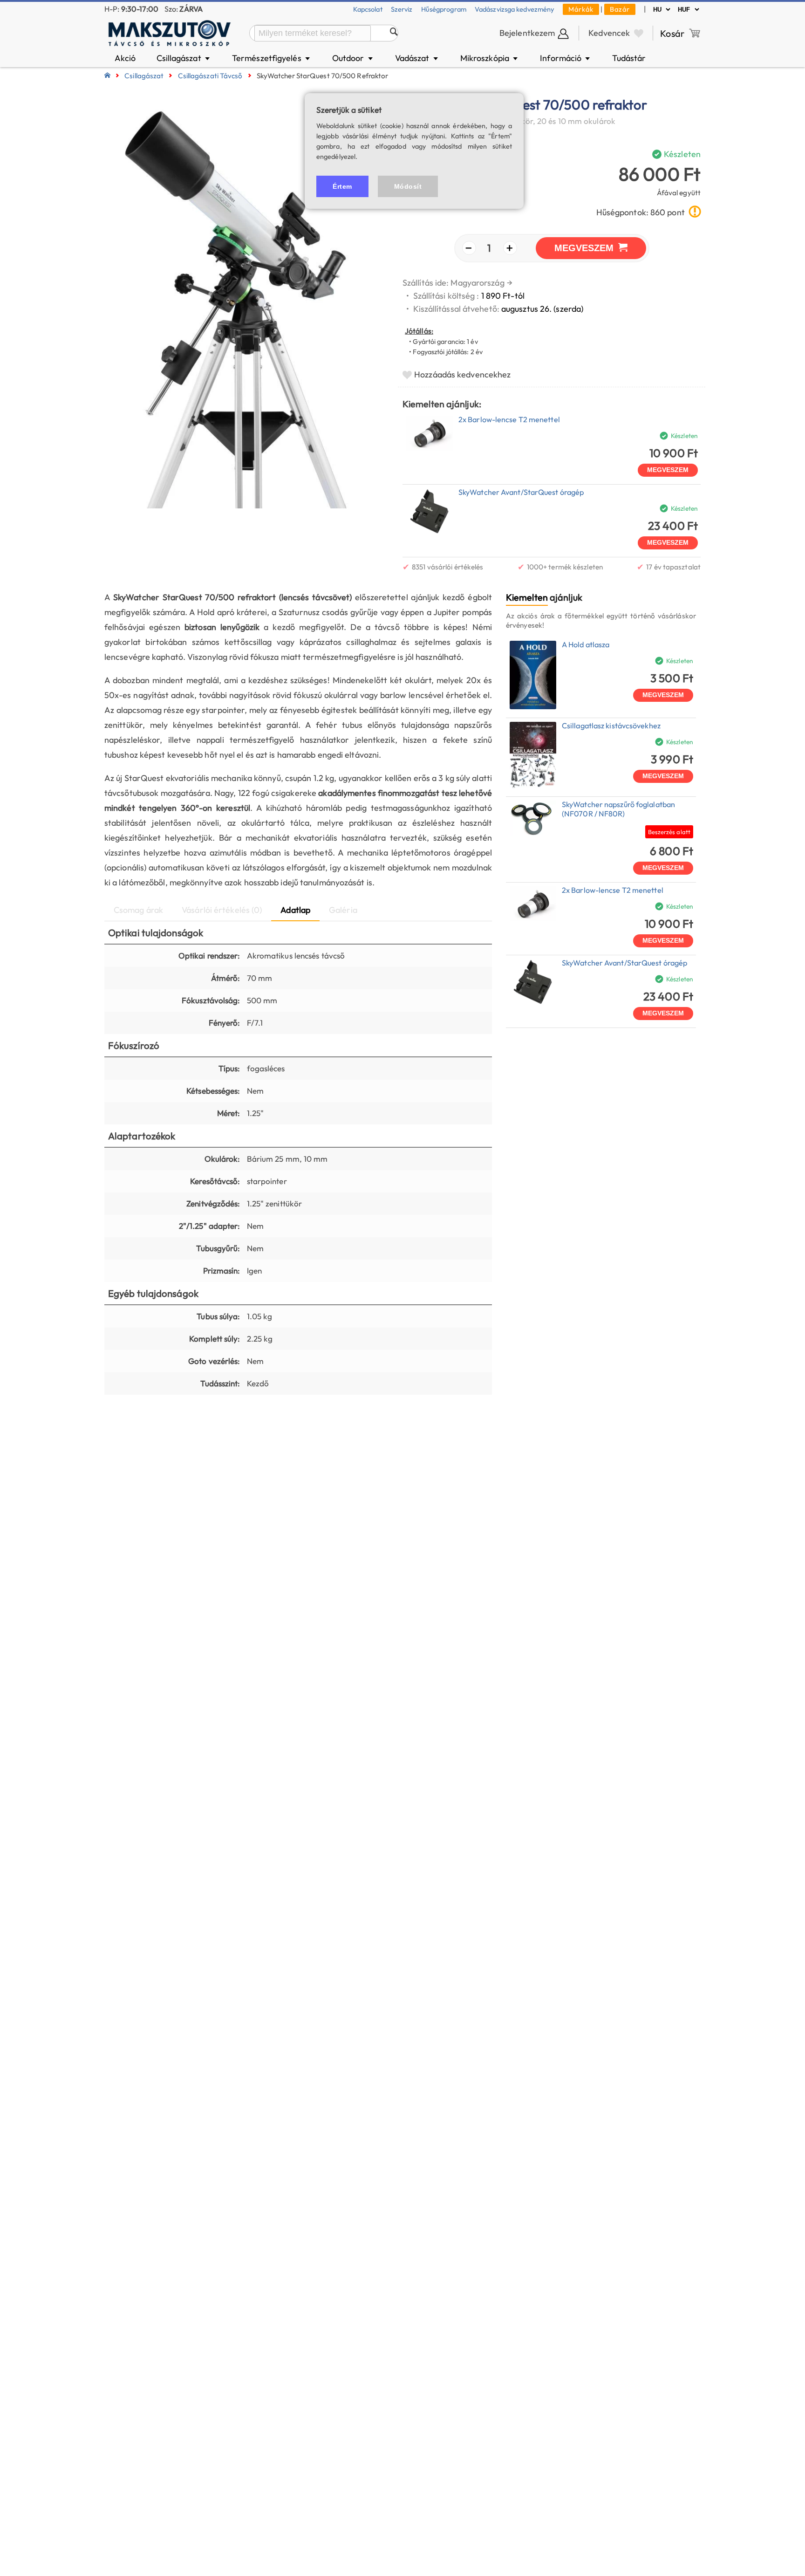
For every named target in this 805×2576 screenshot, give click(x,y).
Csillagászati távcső (210, 76)
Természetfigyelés (272, 58)
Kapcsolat (368, 9)
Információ (566, 58)
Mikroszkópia (490, 58)
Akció (125, 58)
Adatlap (295, 910)
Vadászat (417, 58)
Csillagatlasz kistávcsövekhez (611, 726)
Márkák (581, 9)
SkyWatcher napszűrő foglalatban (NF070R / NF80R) (618, 809)
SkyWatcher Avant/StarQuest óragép (521, 492)
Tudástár (629, 58)
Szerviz (402, 9)
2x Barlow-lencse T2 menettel (509, 419)
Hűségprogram (444, 9)
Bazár (620, 9)
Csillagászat (184, 58)
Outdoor (353, 58)
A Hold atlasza (586, 644)
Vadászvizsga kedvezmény (515, 9)
